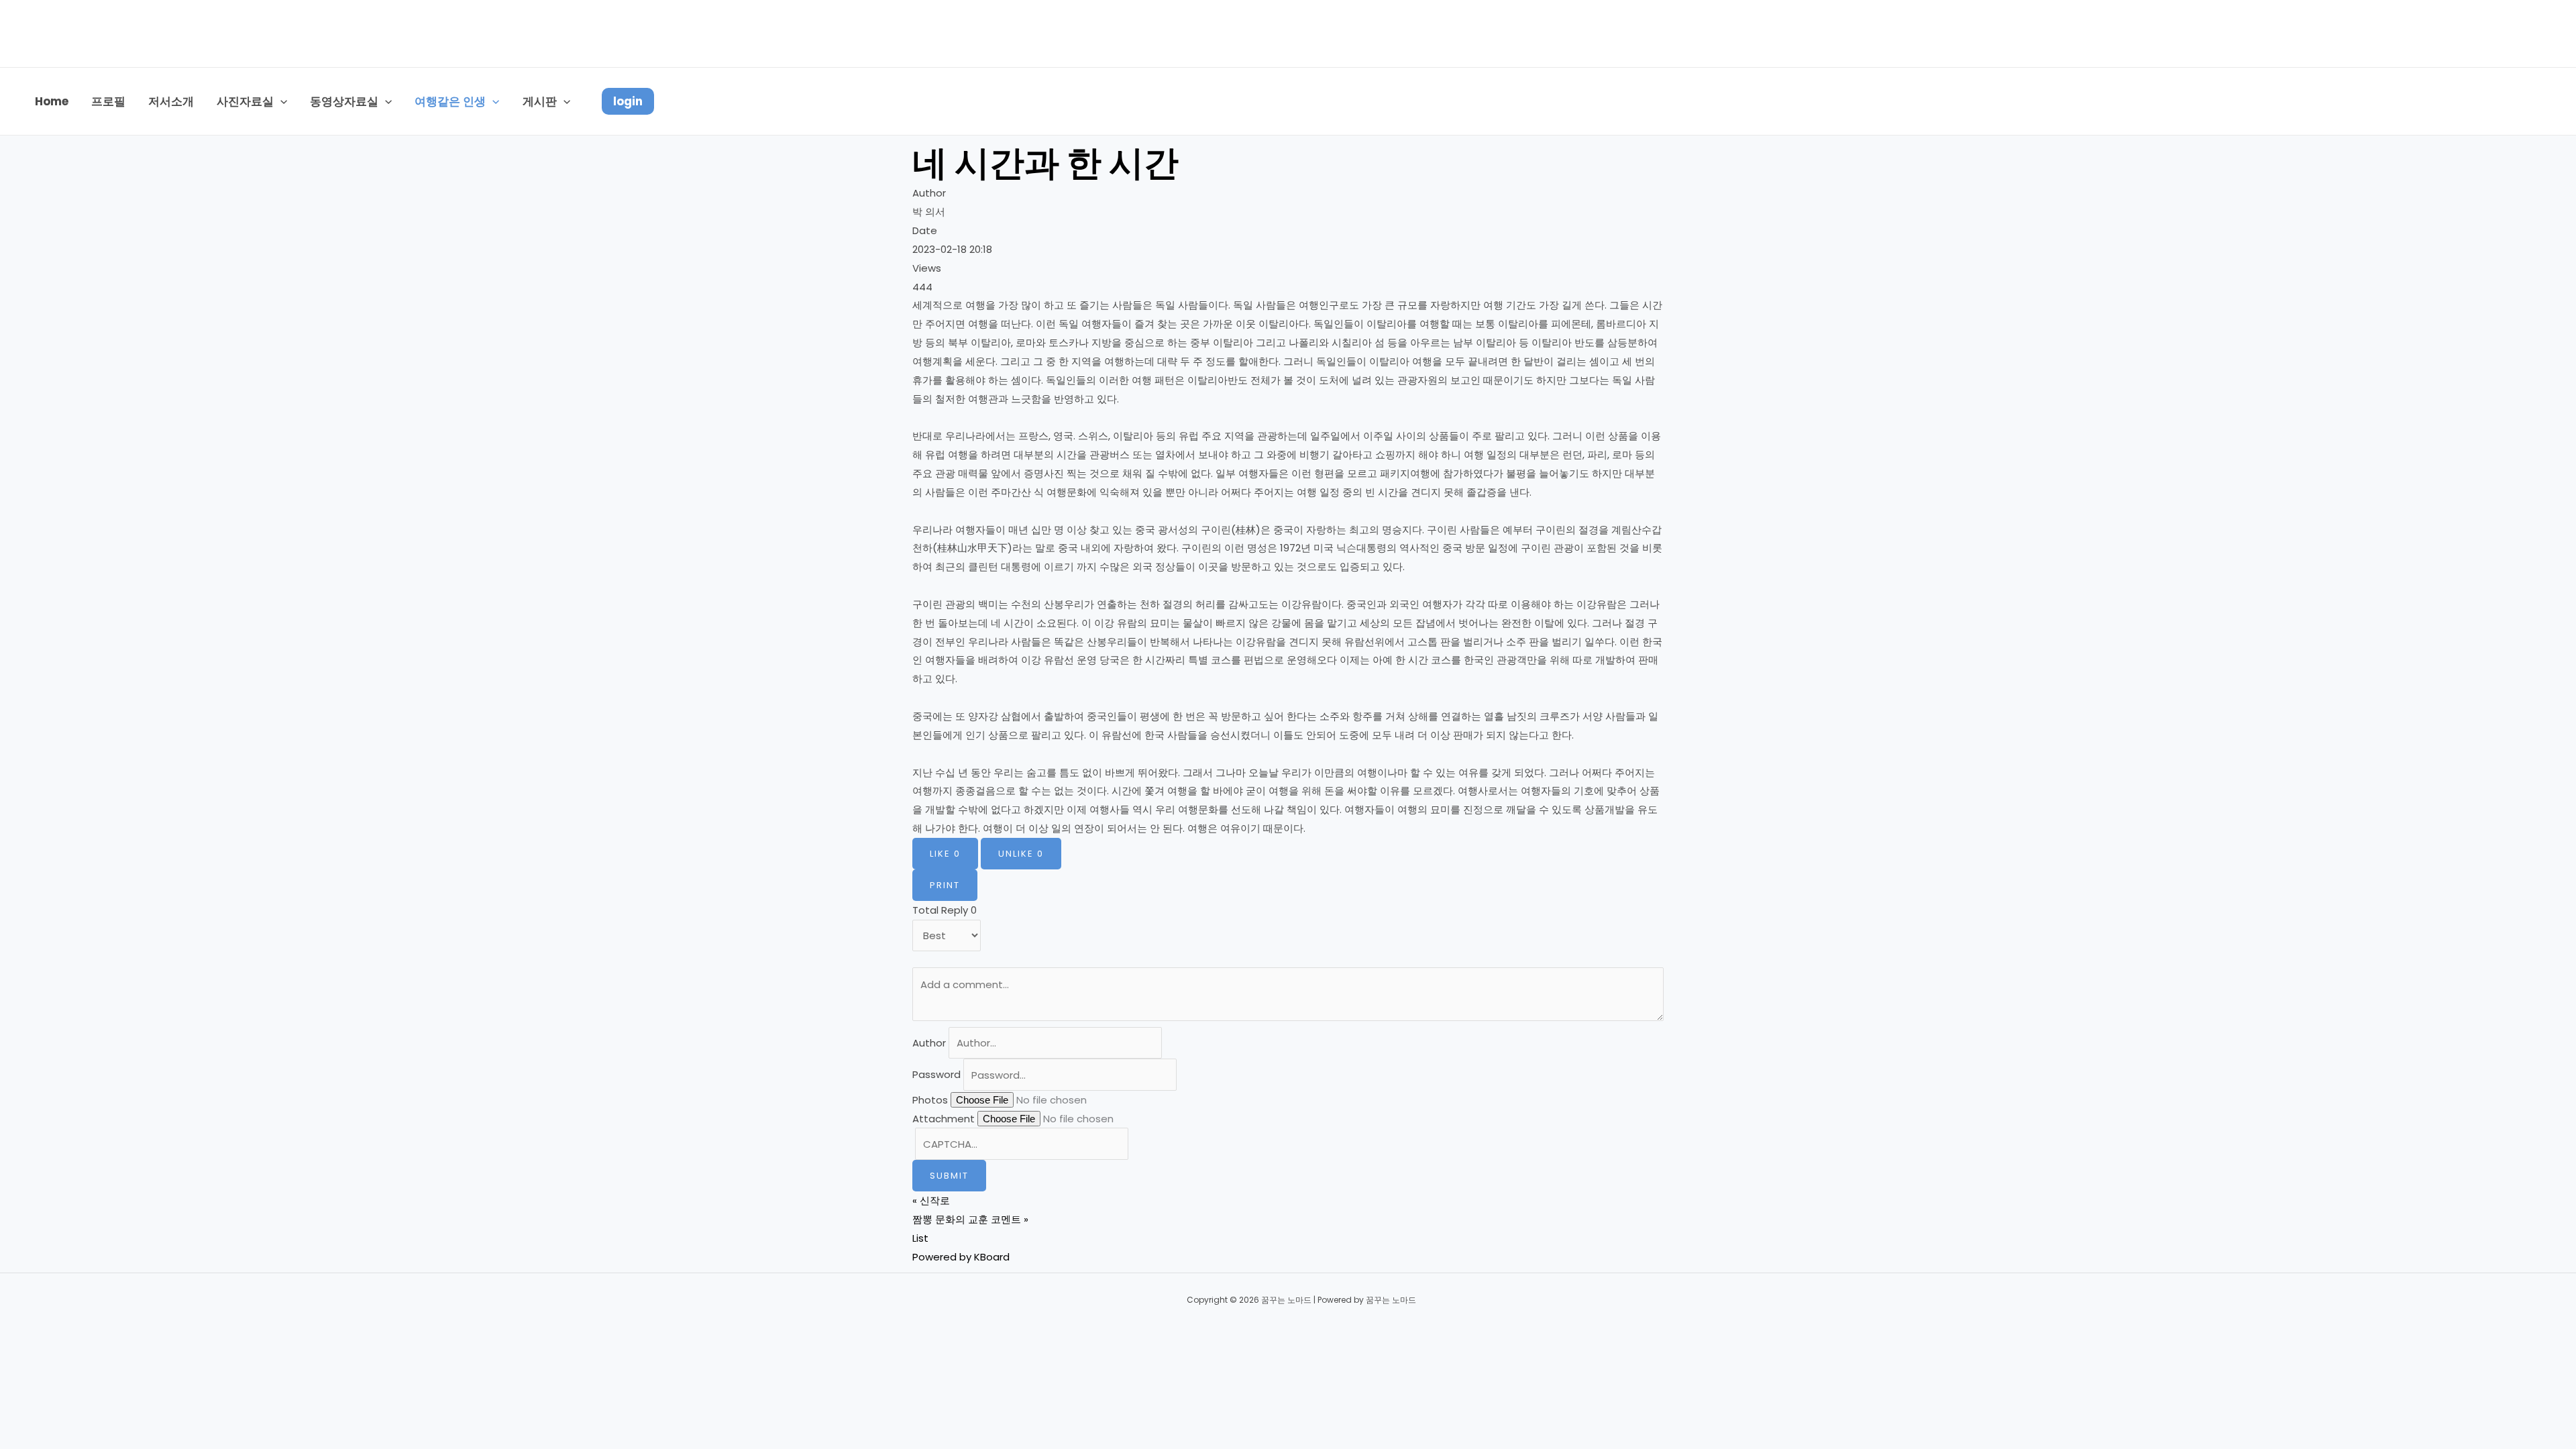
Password (936, 1075)
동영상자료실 (344, 101)
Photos (930, 1100)
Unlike (1021, 854)
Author (929, 1043)
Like (945, 854)
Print (945, 885)
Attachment (944, 1119)
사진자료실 (245, 101)
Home (52, 101)
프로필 (108, 101)
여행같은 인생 (450, 101)
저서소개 (171, 101)
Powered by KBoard (961, 1257)
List (920, 1238)
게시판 (540, 101)
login (628, 101)
